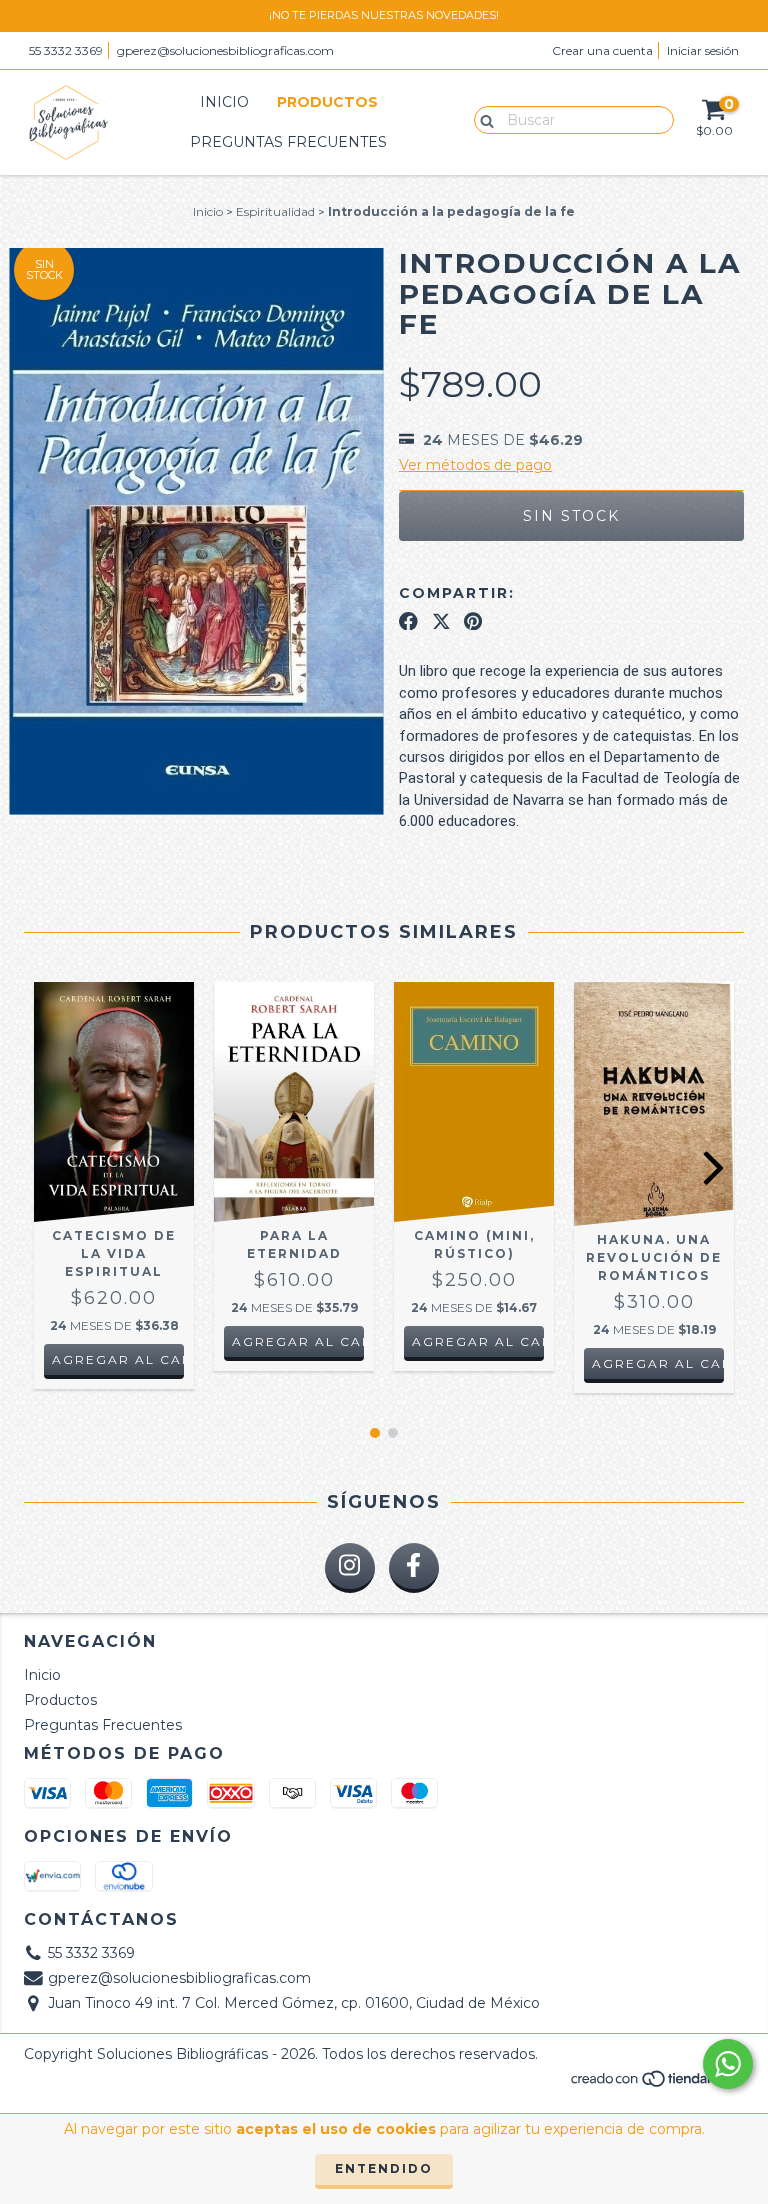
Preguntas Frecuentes (288, 142)
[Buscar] (482, 119)
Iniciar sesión (703, 50)
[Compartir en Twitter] (441, 621)
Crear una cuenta (602, 50)
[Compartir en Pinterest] (473, 621)
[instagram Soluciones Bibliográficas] (350, 1568)
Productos (327, 102)
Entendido (384, 2168)
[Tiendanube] (656, 2084)
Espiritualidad (275, 211)
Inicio (224, 102)
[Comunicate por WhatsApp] (728, 2064)
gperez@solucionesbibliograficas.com (225, 50)
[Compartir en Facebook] (408, 621)
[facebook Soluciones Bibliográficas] (414, 1568)
